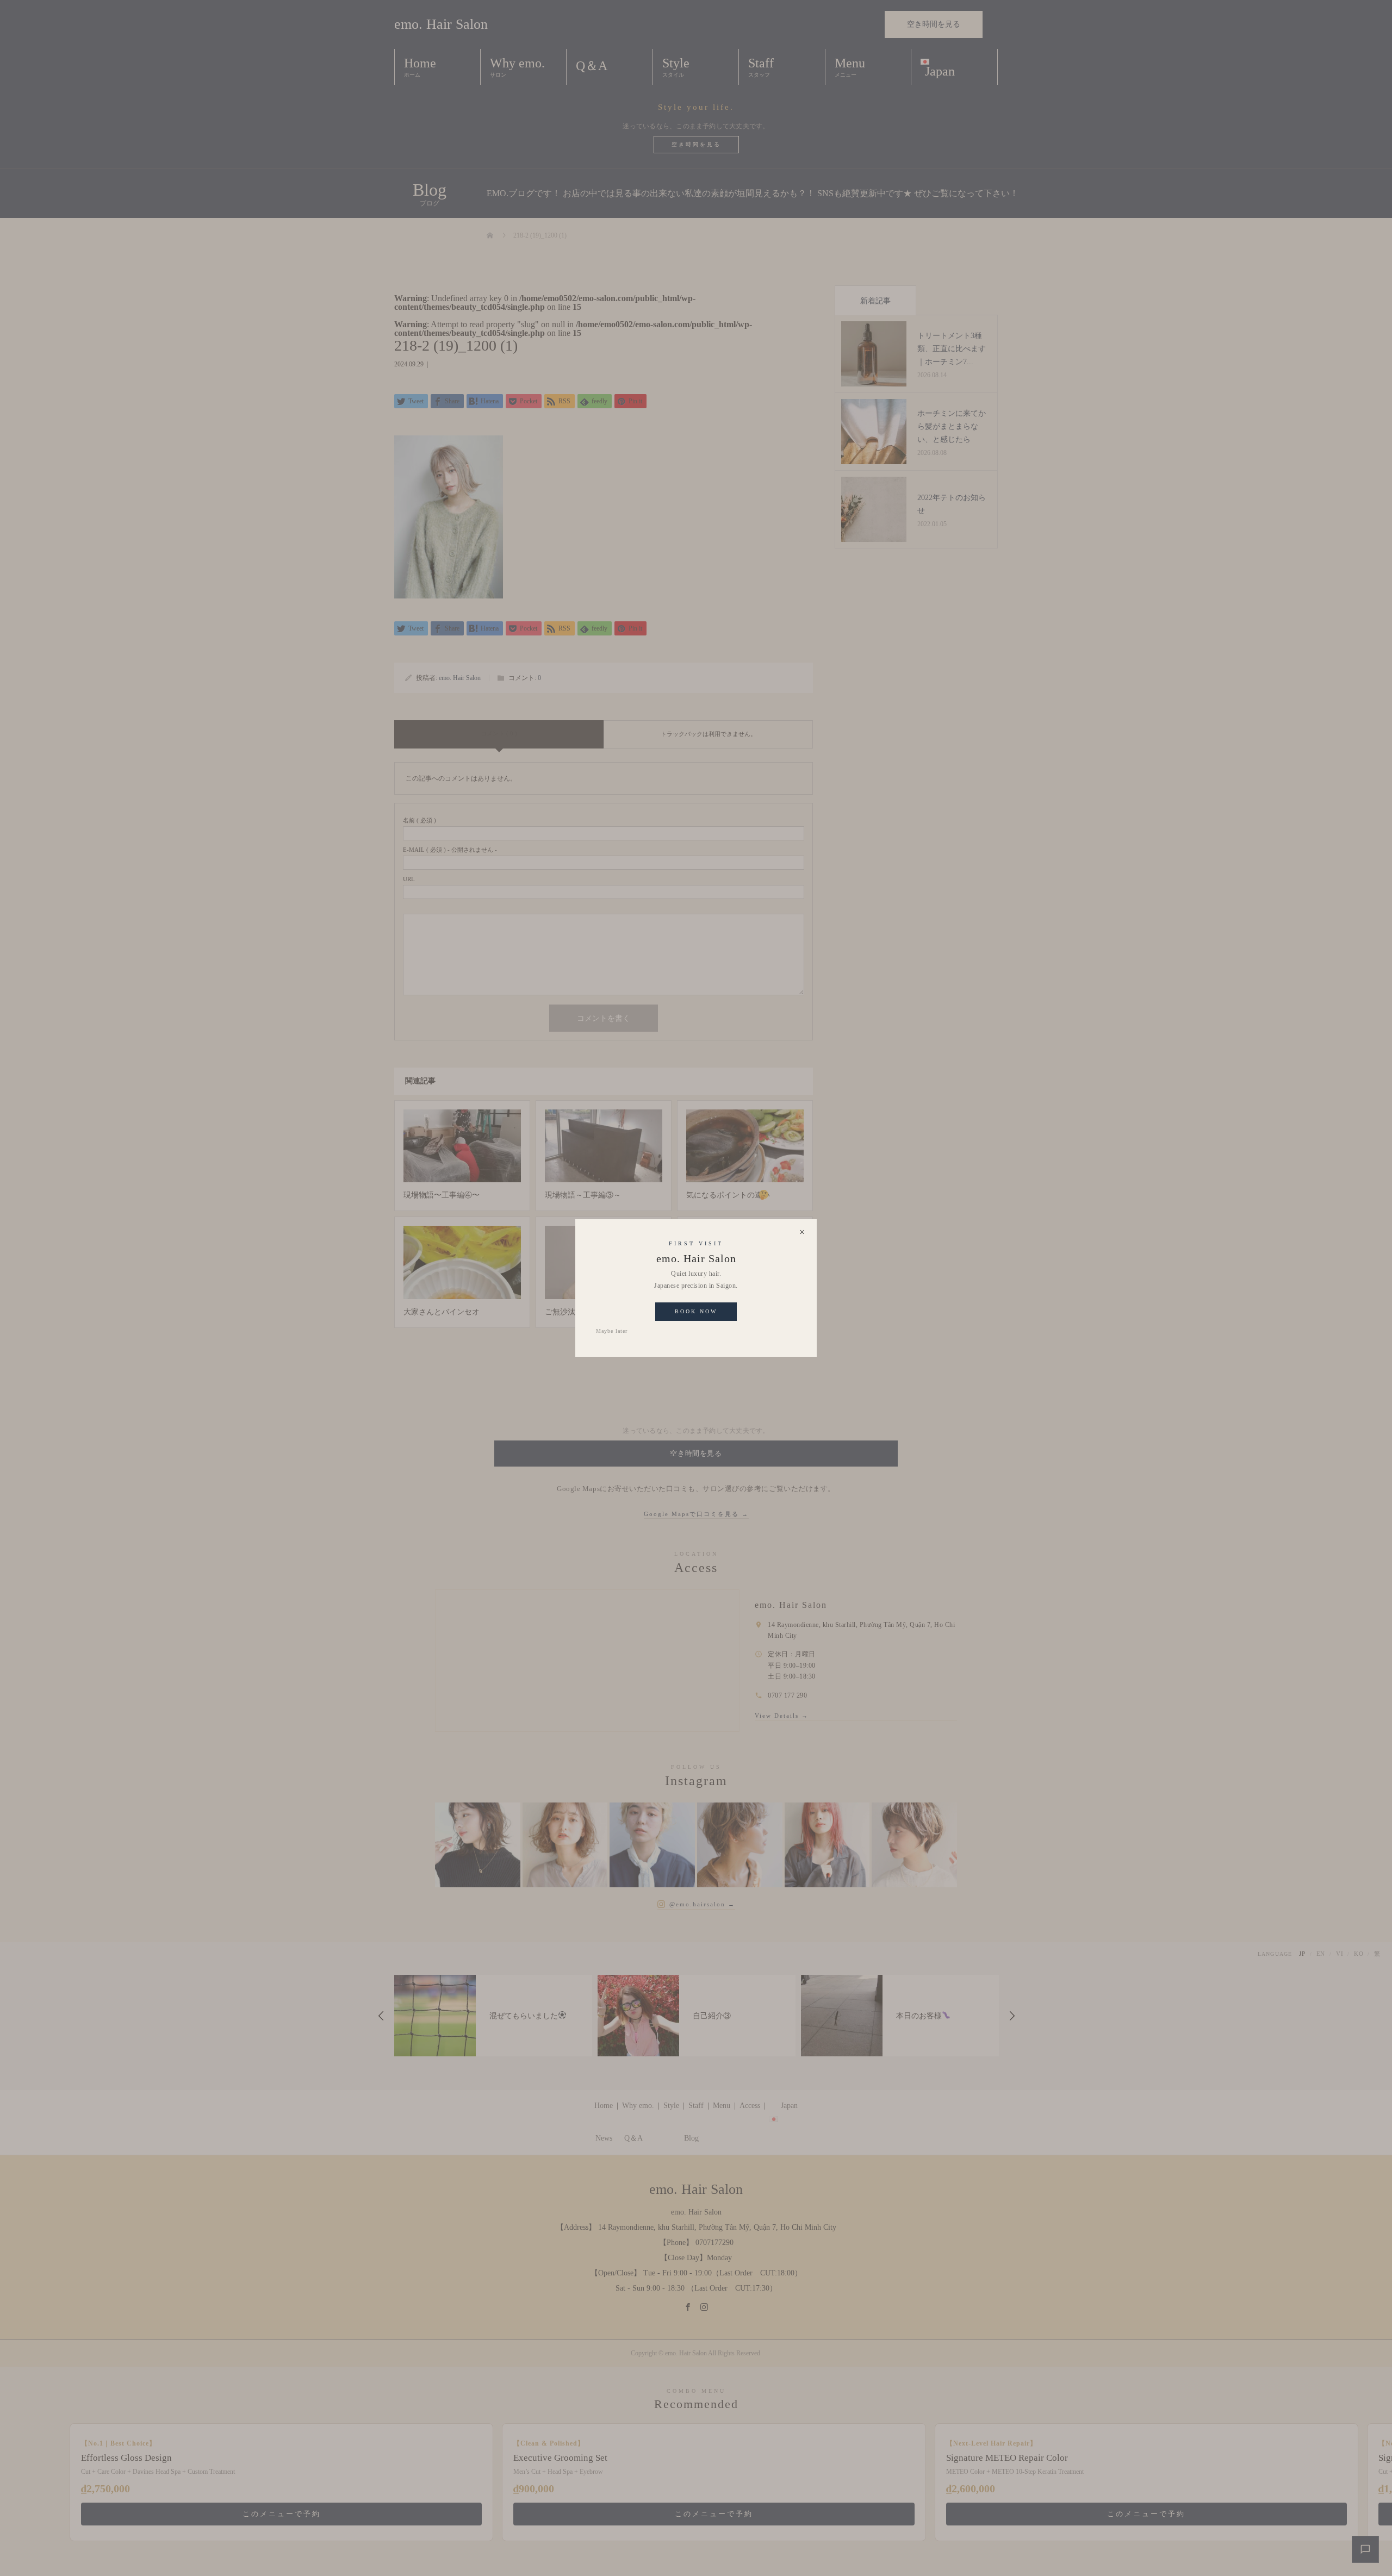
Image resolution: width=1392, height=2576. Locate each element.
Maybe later (612, 1331)
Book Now (696, 1311)
